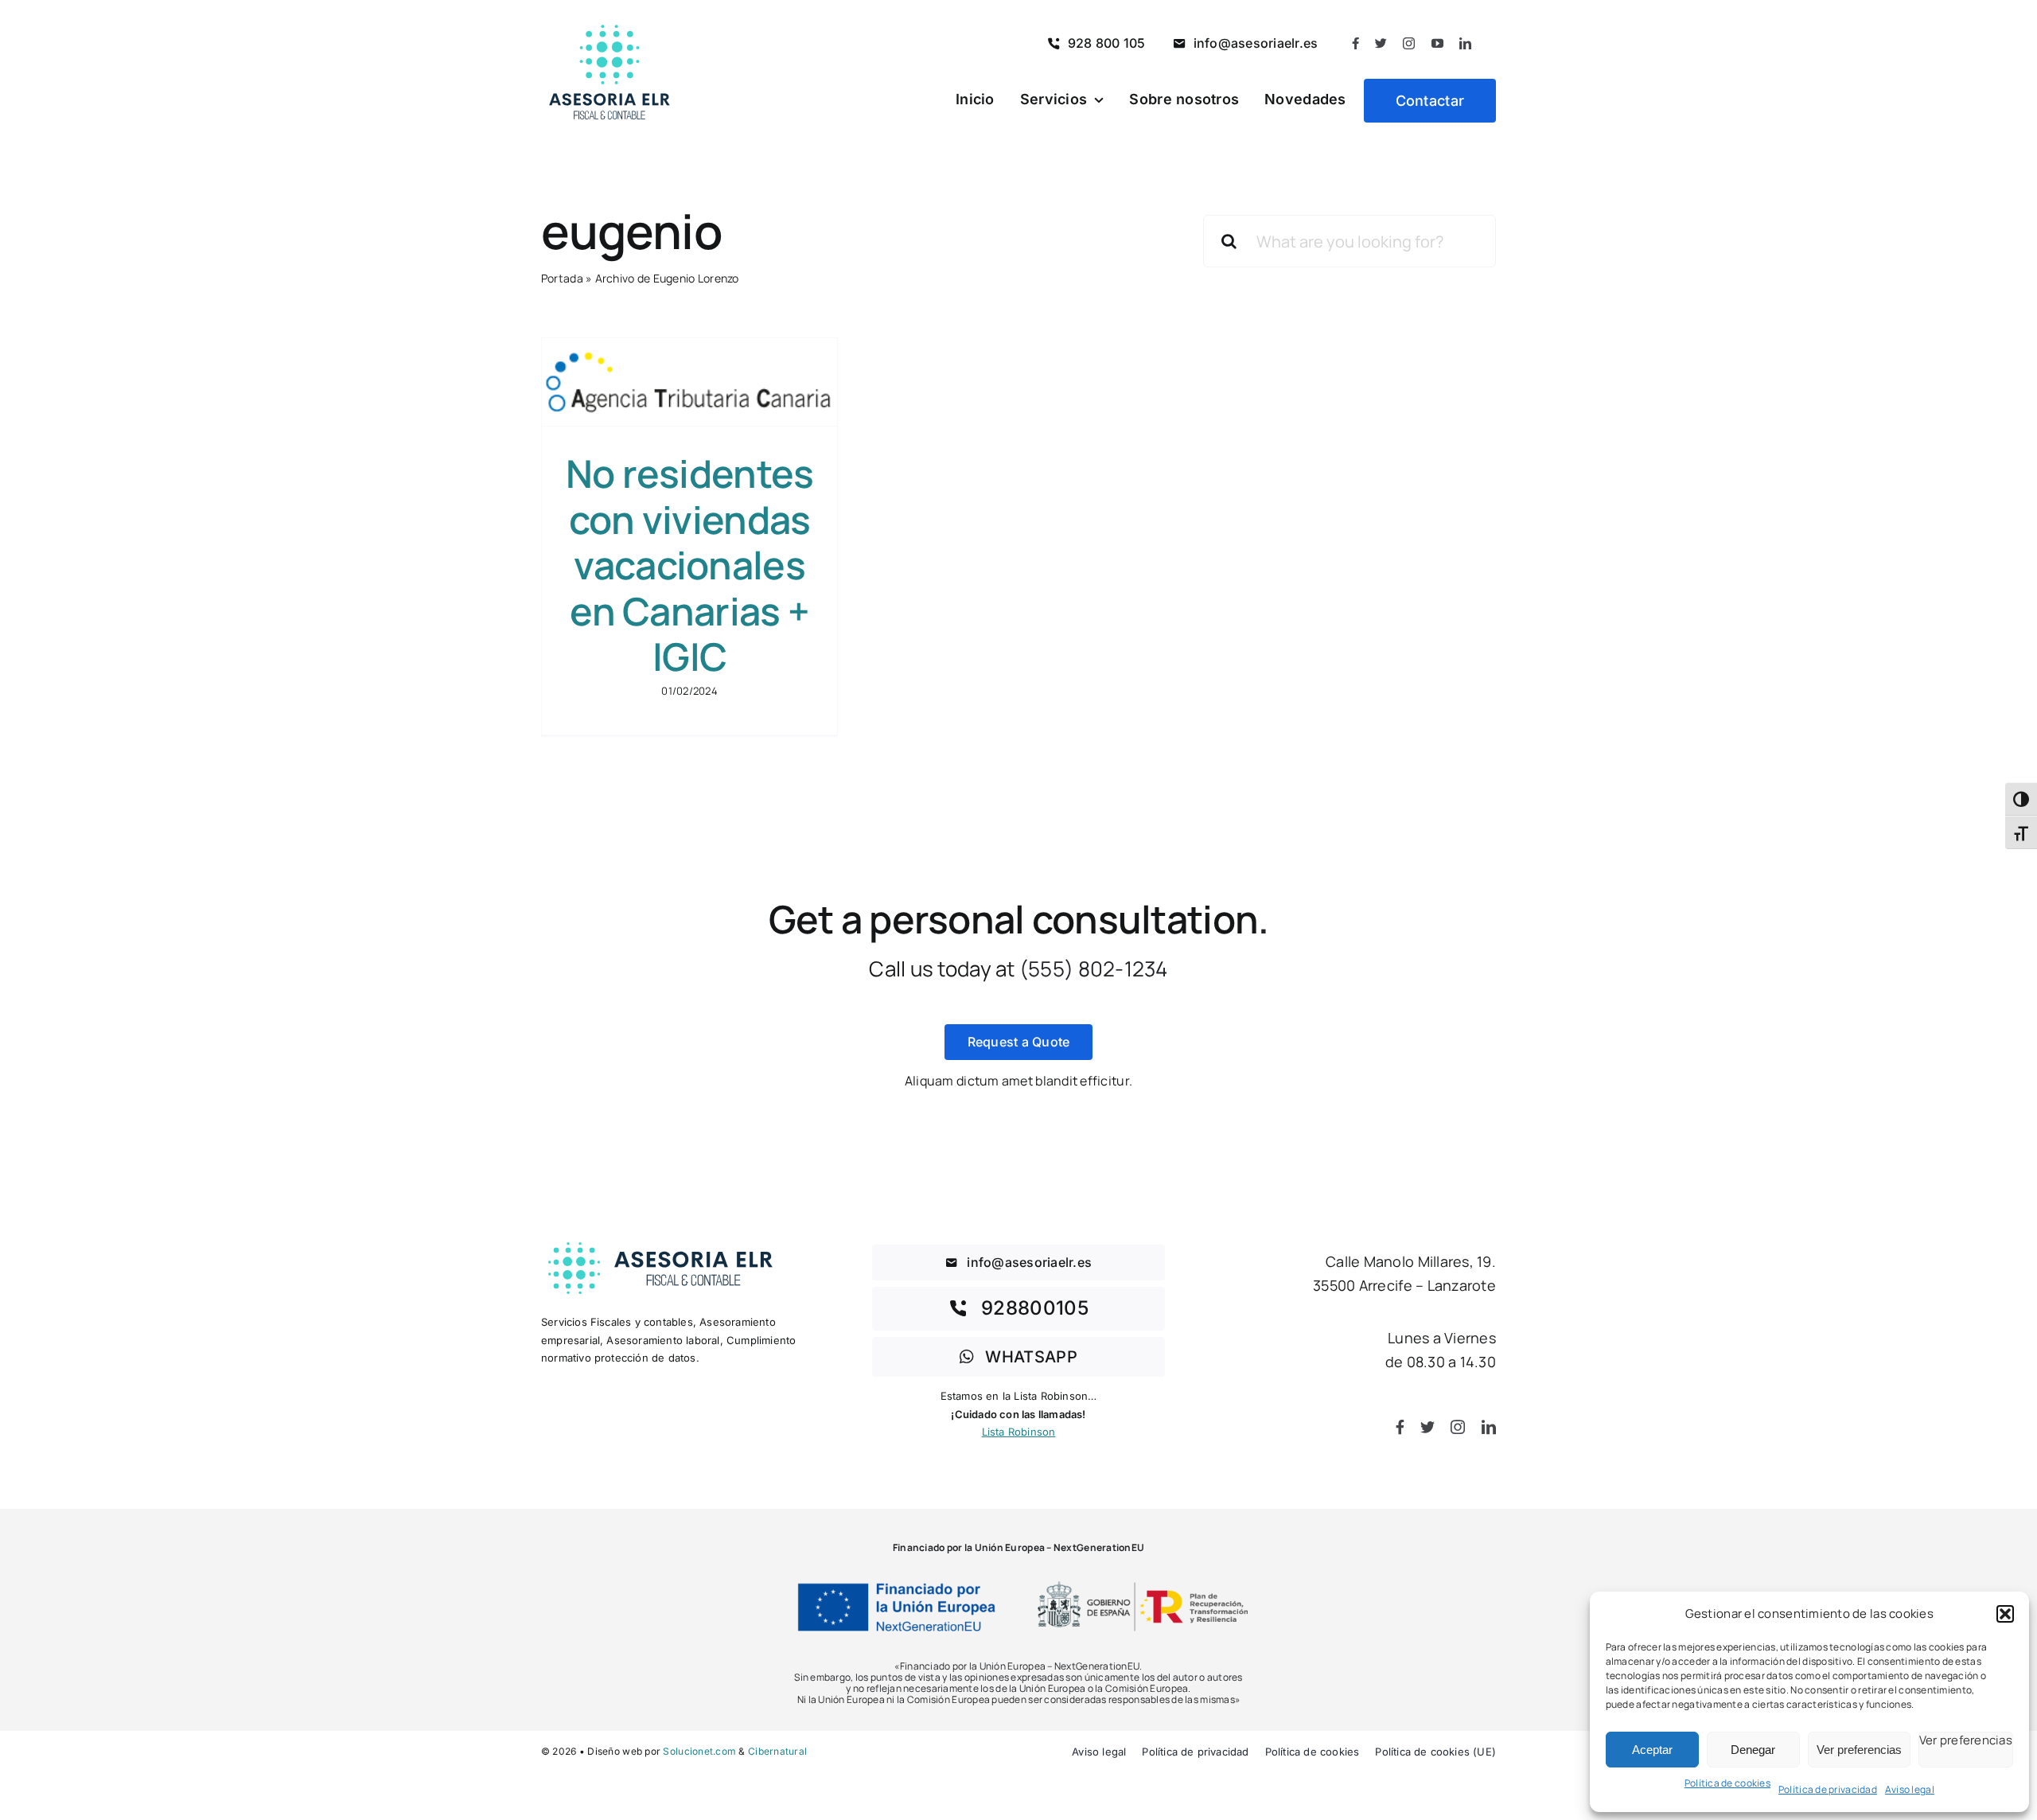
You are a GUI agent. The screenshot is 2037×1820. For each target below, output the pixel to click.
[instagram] (1409, 43)
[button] (2005, 1614)
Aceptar (1652, 1750)
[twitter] (1381, 43)
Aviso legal (1910, 1789)
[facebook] (1355, 43)
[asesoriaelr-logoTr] (660, 1242)
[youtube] (1437, 43)
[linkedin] (1465, 43)
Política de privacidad (1828, 1789)
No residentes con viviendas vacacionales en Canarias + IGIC (690, 565)
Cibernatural (777, 1751)
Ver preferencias (1859, 1750)
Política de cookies (1727, 1783)
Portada (562, 278)
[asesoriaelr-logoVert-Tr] (610, 17)
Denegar (1753, 1750)
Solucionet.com (699, 1751)
